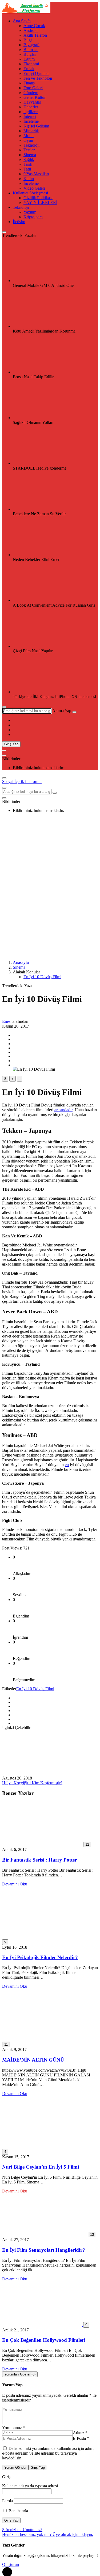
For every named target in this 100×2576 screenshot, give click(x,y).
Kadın (29, 179)
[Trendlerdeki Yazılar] (4, 232)
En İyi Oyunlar (36, 73)
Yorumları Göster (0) (20, 2374)
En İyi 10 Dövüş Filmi (42, 977)
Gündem (31, 93)
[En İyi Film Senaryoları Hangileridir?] (45, 2234)
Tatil (27, 169)
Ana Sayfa (22, 21)
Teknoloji (31, 145)
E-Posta (81, 2438)
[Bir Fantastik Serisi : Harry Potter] (43, 1844)
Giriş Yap (11, 744)
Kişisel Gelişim (36, 126)
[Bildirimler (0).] (4, 755)
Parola (7, 2501)
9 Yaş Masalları (36, 174)
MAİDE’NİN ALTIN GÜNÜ (33, 2060)
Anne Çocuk (34, 26)
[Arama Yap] (4, 707)
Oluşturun (11, 2564)
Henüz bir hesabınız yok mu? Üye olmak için (48, 2534)
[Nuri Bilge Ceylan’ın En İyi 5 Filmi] (47, 2146)
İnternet (30, 116)
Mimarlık (31, 131)
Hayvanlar (32, 102)
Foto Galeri (33, 88)
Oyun (28, 140)
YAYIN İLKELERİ (40, 203)
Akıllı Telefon (35, 35)
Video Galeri (34, 188)
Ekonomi (31, 64)
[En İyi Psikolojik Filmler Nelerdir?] (47, 1937)
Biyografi (31, 45)
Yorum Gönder (15, 2468)
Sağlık (29, 159)
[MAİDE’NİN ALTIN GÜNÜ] (47, 2039)
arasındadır (63, 1110)
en (67, 1465)
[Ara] (74, 712)
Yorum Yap (12, 2385)
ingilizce (31, 112)
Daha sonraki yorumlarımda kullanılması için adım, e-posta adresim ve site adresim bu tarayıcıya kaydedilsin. (48, 2453)
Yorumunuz (14, 2428)
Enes (6, 1021)
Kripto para (33, 217)
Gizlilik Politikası (38, 198)
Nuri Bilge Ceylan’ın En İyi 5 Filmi (41, 2167)
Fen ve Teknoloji (38, 78)
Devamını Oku (15, 1884)
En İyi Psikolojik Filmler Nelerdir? (40, 1957)
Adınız (80, 2433)
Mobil (29, 136)
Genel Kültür (35, 97)
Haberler (31, 107)
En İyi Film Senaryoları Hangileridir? (44, 2250)
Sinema (30, 155)
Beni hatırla (18, 2511)
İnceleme (31, 121)
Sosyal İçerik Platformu (22, 782)
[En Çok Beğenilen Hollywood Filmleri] (43, 2325)
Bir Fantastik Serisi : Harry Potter (39, 1860)
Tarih (28, 164)
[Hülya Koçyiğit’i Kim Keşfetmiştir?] (42, 1773)
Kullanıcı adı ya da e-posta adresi (30, 2486)
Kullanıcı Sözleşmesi (30, 193)
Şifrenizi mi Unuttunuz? (22, 2530)
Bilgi (28, 40)
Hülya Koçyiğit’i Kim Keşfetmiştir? (32, 1783)
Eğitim (29, 59)
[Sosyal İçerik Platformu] (26, 12)
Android (31, 30)
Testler (29, 150)
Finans (29, 83)
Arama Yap (62, 711)
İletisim (19, 222)
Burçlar (30, 54)
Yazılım (30, 212)
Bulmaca (31, 50)
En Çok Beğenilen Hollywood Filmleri (44, 2340)
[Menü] (4, 751)
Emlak (29, 69)
